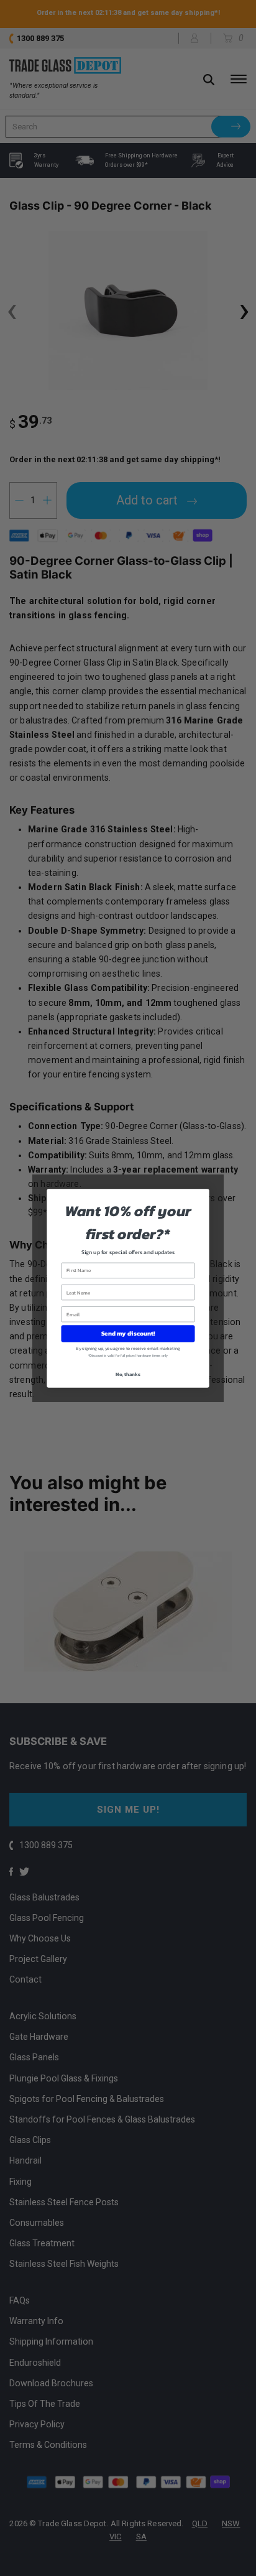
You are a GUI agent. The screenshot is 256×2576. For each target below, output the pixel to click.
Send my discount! (128, 1333)
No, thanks (128, 1374)
